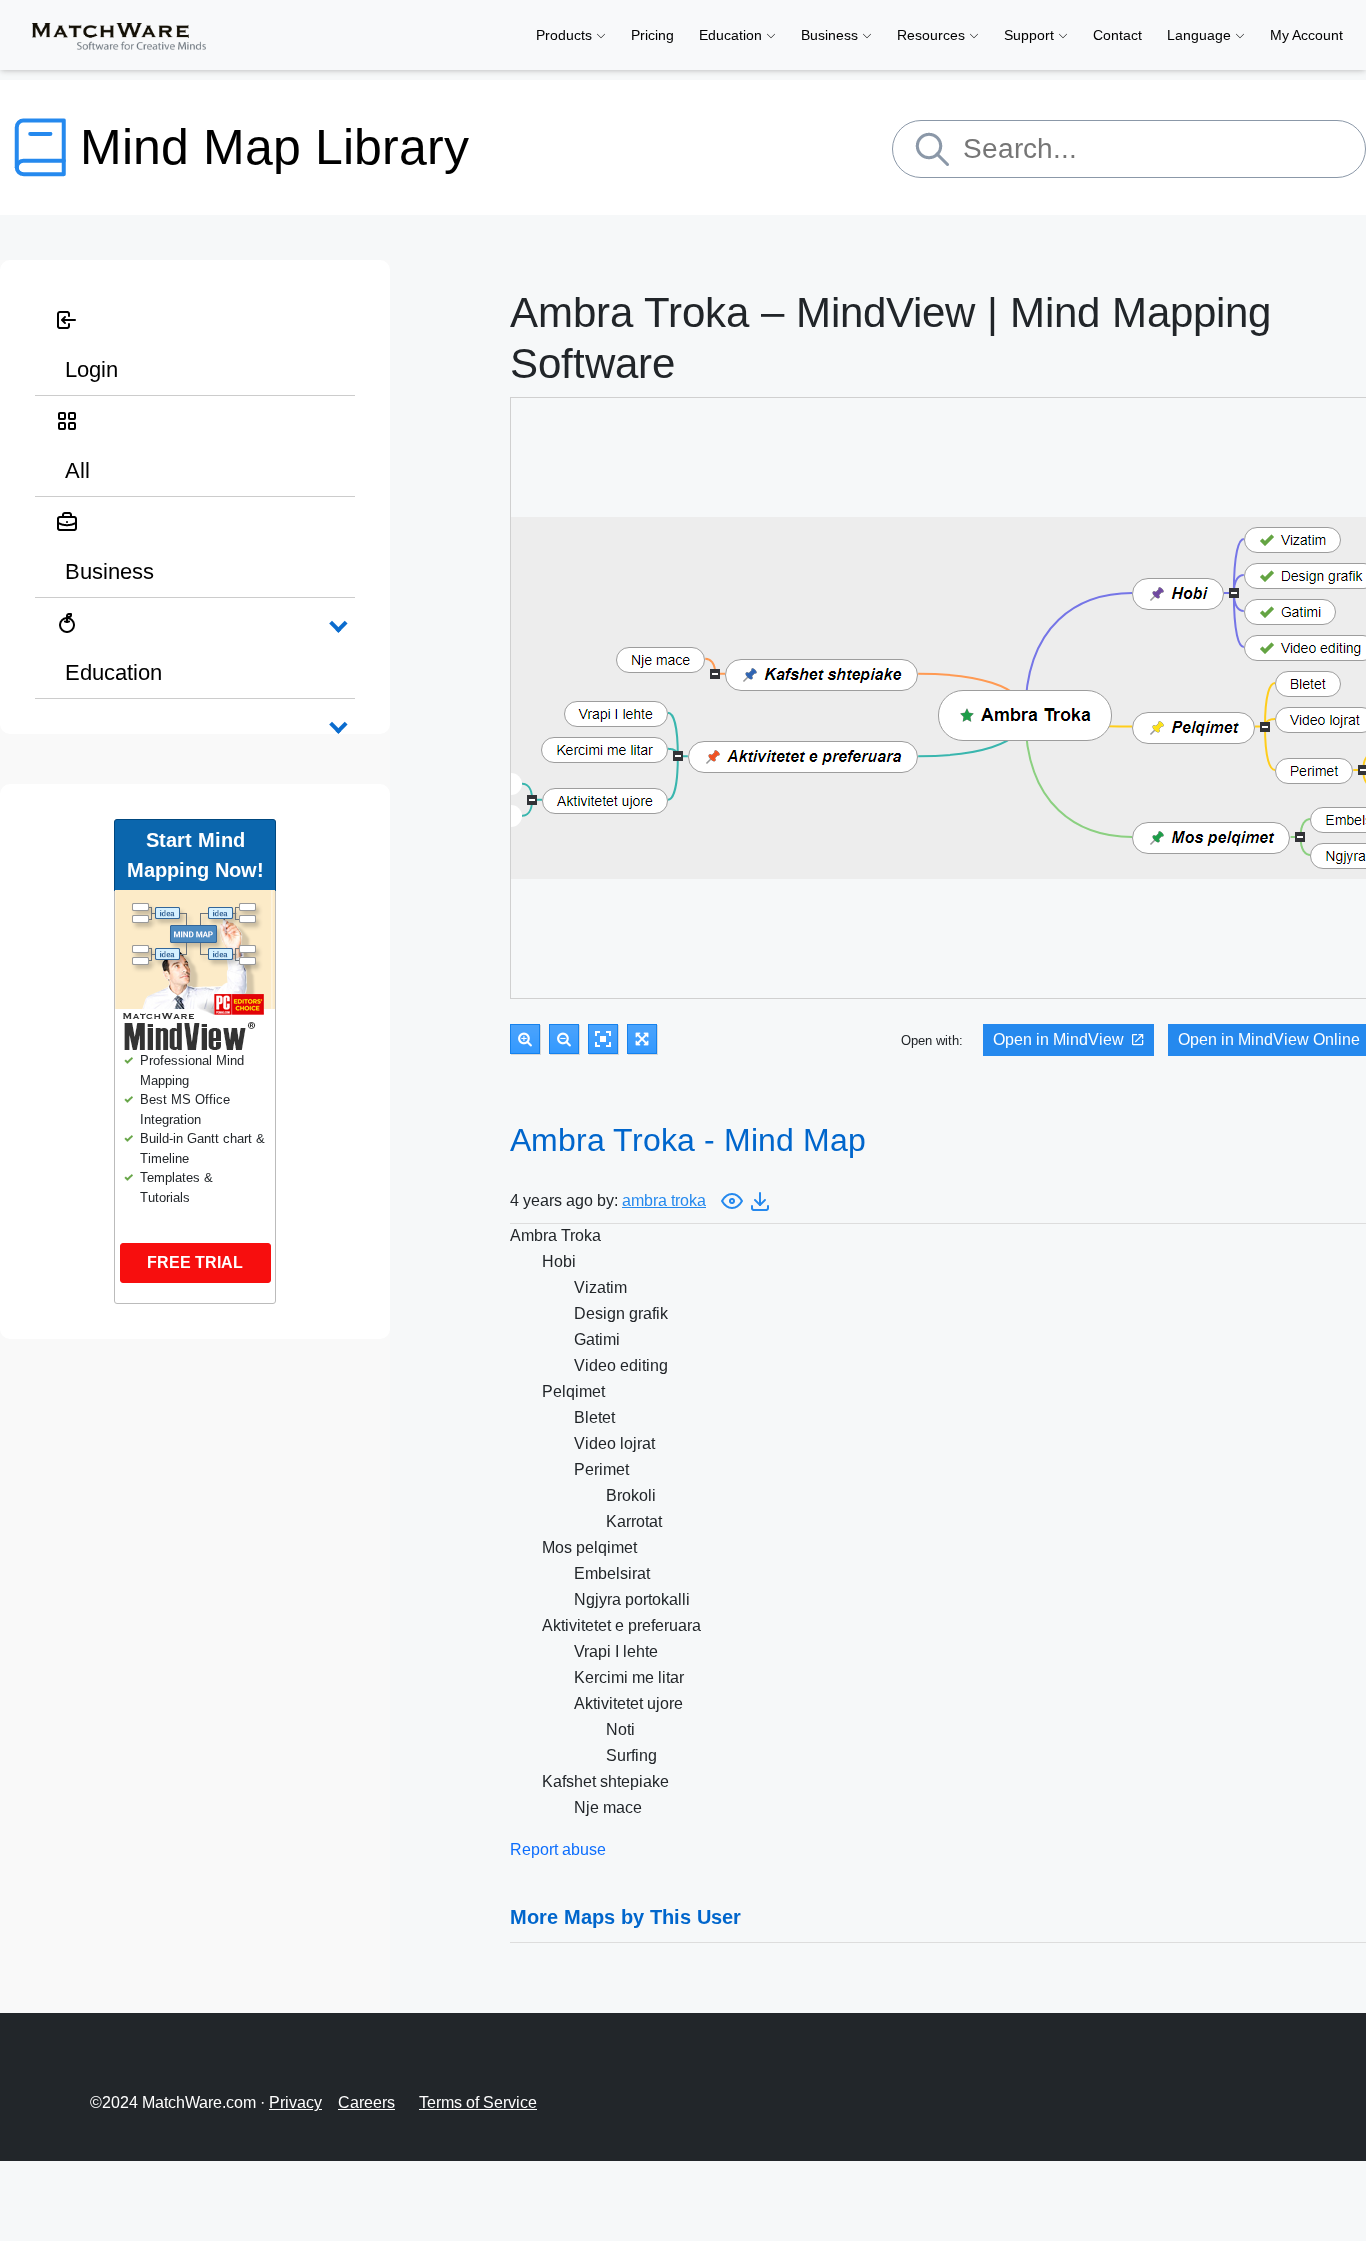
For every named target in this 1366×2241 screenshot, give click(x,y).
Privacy (295, 2102)
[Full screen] (642, 1039)
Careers (366, 2102)
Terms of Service (478, 2102)
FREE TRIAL (195, 1262)
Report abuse (558, 1849)
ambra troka (664, 1200)
